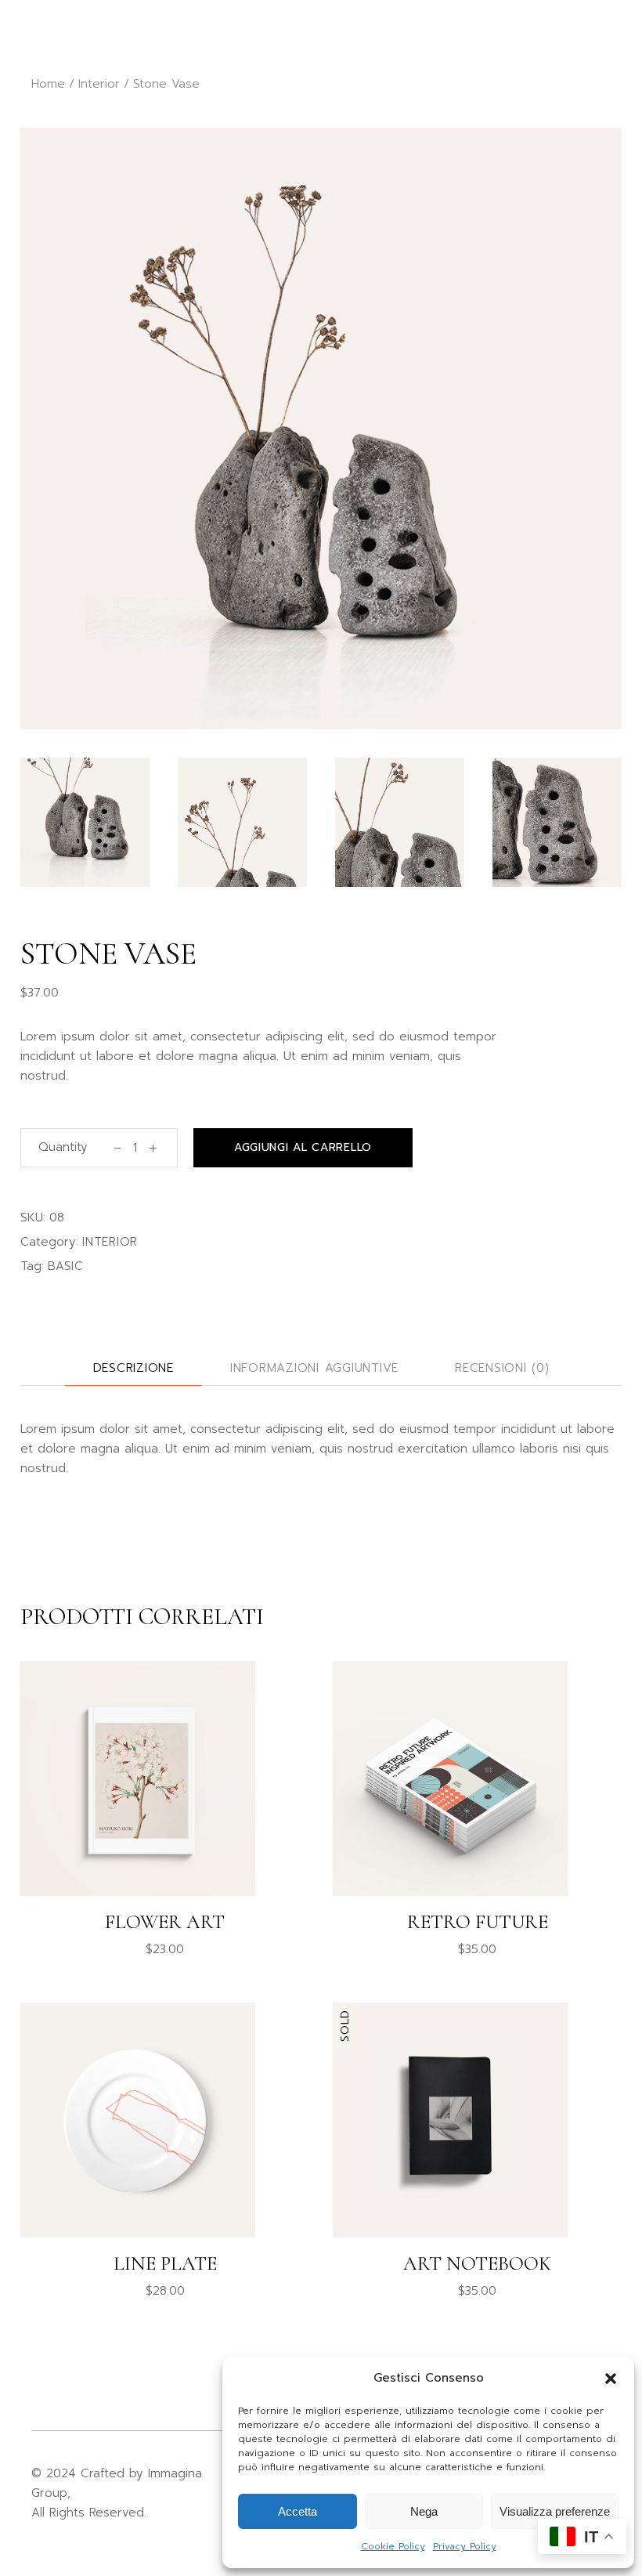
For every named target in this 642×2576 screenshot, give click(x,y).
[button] (611, 2379)
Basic (66, 1266)
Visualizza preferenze (555, 2511)
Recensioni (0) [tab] (502, 1368)
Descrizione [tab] (133, 1368)
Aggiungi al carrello (303, 1147)
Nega (424, 2511)
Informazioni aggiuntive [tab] (314, 1368)
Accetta (298, 2511)
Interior (110, 1242)
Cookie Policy (393, 2546)
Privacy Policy (465, 2546)
